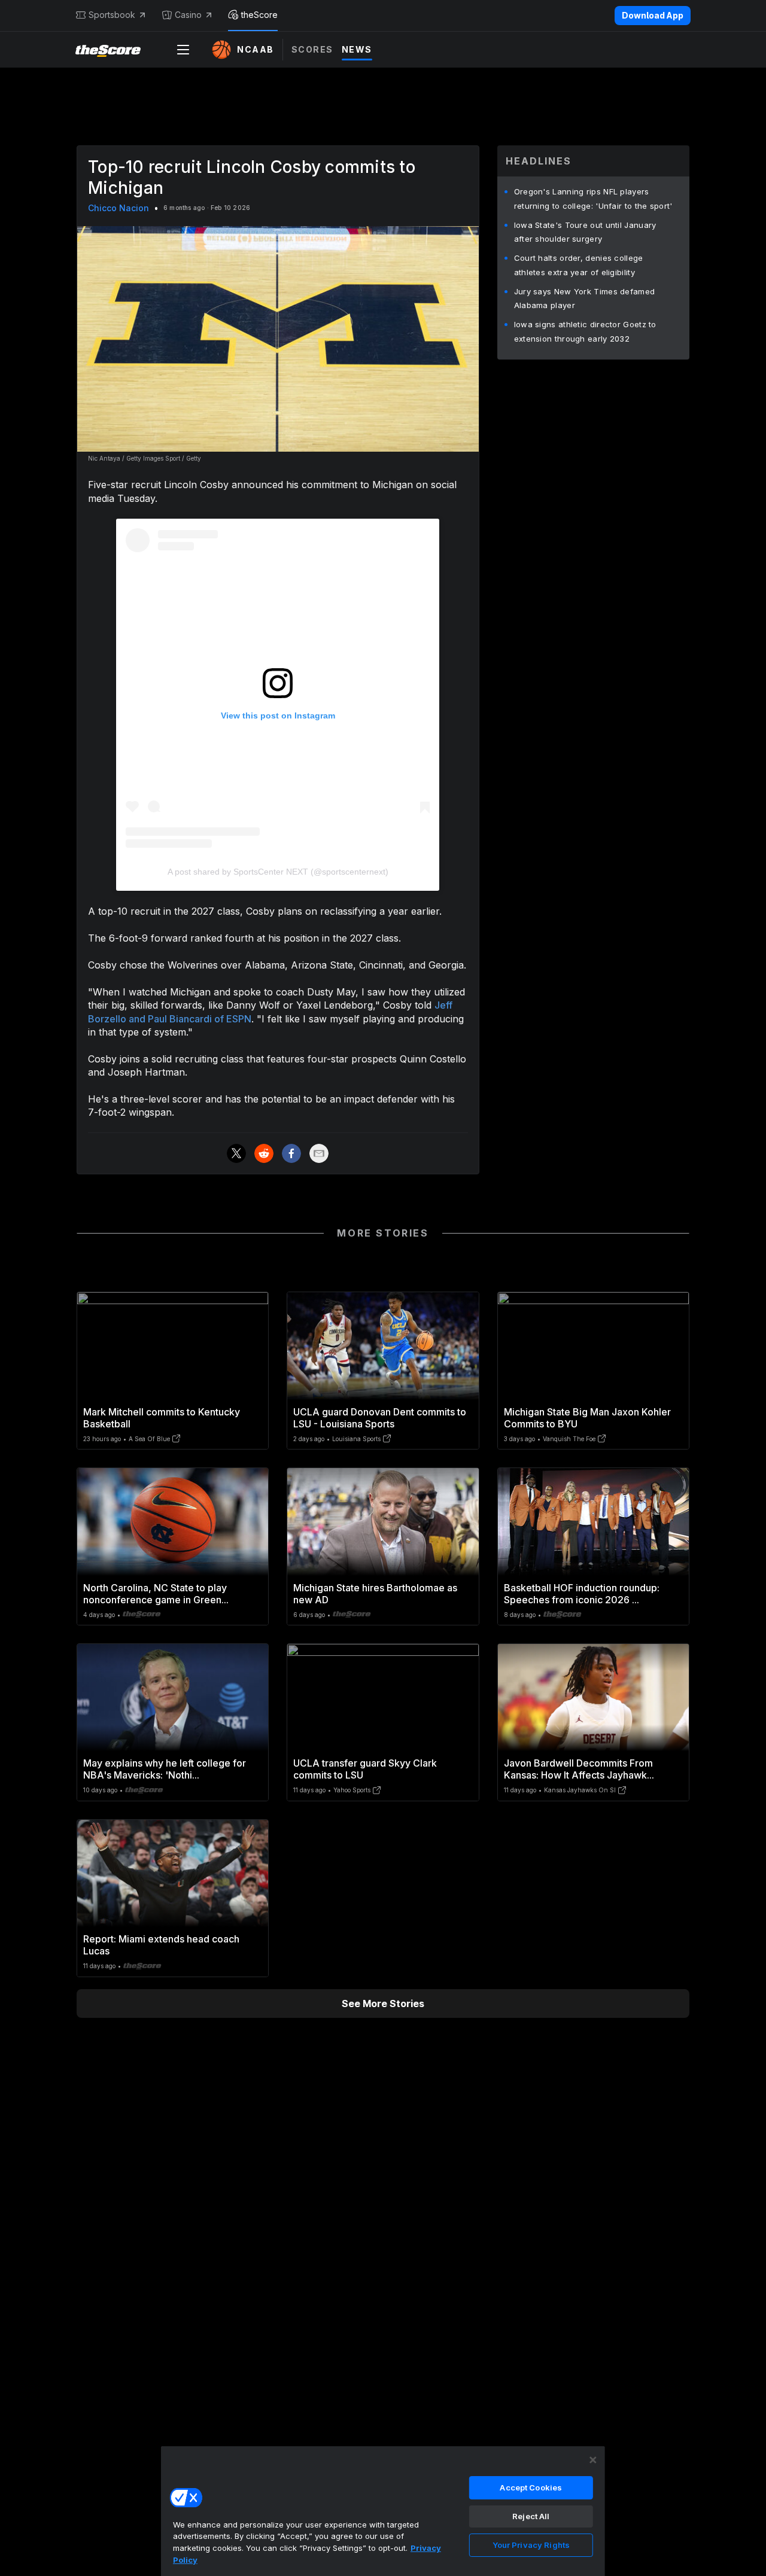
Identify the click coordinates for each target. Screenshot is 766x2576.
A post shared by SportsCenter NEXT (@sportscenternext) (278, 872)
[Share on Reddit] (264, 1153)
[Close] (593, 2460)
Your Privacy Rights (531, 2545)
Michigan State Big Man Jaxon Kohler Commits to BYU (587, 1418)
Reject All (531, 2516)
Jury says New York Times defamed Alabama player (585, 299)
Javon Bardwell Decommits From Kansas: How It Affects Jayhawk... (579, 1769)
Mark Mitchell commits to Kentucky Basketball (162, 1418)
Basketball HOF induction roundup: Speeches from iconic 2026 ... (582, 1594)
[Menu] (183, 50)
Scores (312, 49)
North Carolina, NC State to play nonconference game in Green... (156, 1594)
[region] (383, 2511)
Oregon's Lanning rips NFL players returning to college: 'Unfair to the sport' (593, 199)
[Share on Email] (319, 1153)
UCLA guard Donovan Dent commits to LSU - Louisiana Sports (380, 1418)
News (357, 49)
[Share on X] (236, 1153)
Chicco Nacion (118, 208)
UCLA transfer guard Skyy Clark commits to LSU (365, 1769)
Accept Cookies (531, 2487)
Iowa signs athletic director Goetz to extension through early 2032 (585, 331)
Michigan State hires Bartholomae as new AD (375, 1594)
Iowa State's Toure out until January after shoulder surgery (585, 232)
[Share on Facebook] (291, 1153)
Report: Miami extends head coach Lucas (161, 1945)
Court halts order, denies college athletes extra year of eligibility (579, 265)
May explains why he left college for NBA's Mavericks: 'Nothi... (165, 1769)
